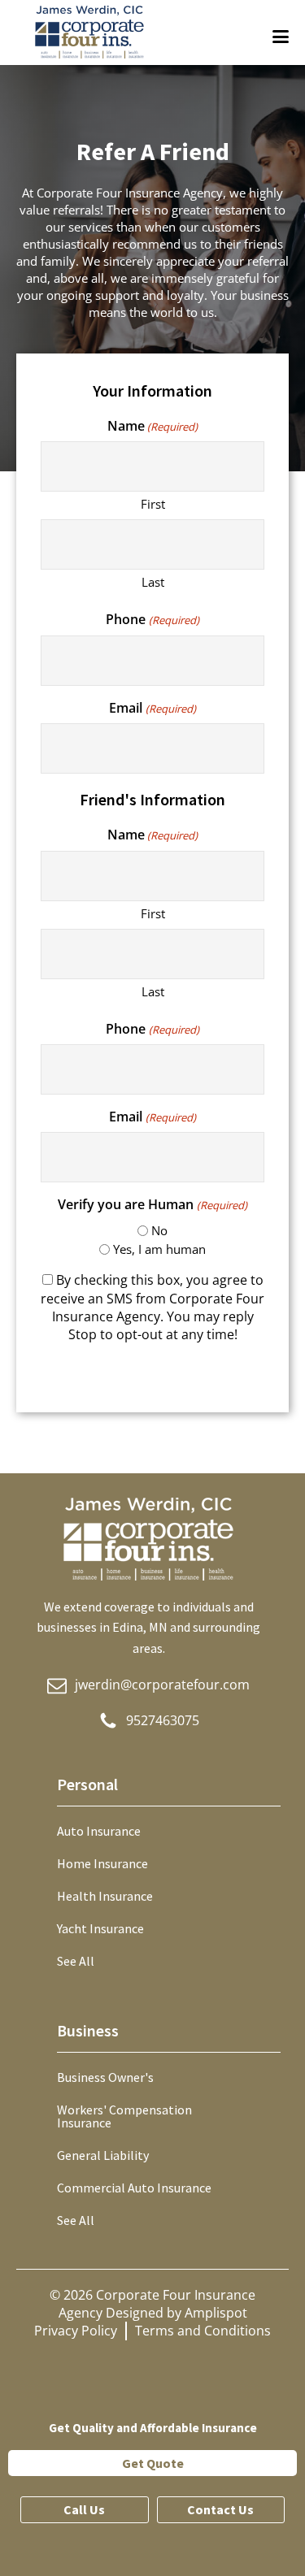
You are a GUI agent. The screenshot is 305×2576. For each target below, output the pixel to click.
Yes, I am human (159, 1249)
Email (152, 708)
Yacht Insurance (100, 1928)
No (159, 1230)
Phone (152, 619)
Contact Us (220, 2509)
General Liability (103, 2155)
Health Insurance (105, 1896)
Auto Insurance (99, 1831)
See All (76, 1961)
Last (153, 582)
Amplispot (216, 2313)
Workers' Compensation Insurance (124, 2116)
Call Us (84, 2509)
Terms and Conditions (203, 2331)
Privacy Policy (76, 2331)
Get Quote (153, 2463)
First (153, 504)
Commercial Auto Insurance (134, 2188)
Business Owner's (105, 2077)
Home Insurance (102, 1863)
